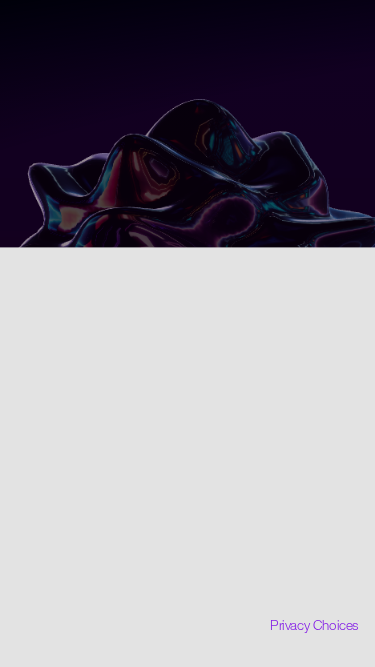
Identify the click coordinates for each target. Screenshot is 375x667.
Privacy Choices (314, 625)
